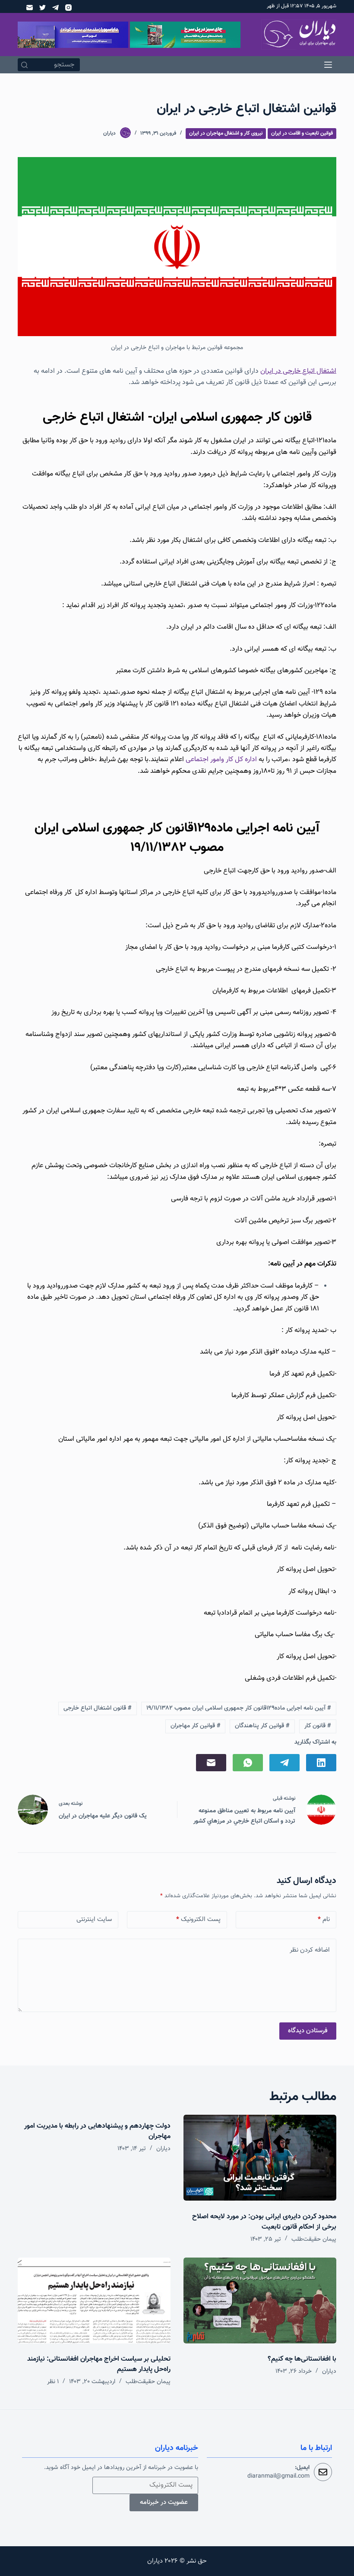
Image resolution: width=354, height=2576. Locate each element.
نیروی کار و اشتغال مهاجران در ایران (226, 133)
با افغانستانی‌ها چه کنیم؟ (302, 2359)
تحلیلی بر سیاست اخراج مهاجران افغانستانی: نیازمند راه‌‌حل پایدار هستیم (99, 2364)
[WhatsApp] (248, 1763)
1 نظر (53, 2382)
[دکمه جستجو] (24, 65)
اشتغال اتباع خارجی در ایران (298, 371)
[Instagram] (68, 8)
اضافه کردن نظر (310, 1950)
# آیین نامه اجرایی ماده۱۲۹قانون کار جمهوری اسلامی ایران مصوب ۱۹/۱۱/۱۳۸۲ (239, 1708)
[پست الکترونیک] (30, 8)
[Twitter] (43, 8)
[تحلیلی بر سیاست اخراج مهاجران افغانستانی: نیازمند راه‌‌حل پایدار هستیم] (94, 2300)
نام (324, 1919)
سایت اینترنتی (94, 1919)
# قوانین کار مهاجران (196, 1726)
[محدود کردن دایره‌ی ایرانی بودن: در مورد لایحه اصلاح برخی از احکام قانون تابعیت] (260, 2158)
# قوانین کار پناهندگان (262, 1726)
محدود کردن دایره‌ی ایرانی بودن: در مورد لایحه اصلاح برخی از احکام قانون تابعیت (264, 2222)
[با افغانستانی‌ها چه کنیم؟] (260, 2300)
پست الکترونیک (198, 1919)
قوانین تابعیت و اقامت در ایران (302, 133)
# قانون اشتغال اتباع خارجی (98, 1708)
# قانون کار (318, 1726)
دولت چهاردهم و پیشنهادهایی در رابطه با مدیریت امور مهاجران (97, 2131)
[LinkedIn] (321, 1763)
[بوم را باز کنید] (328, 65)
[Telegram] (55, 8)
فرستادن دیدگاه (308, 2031)
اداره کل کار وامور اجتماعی (222, 760)
